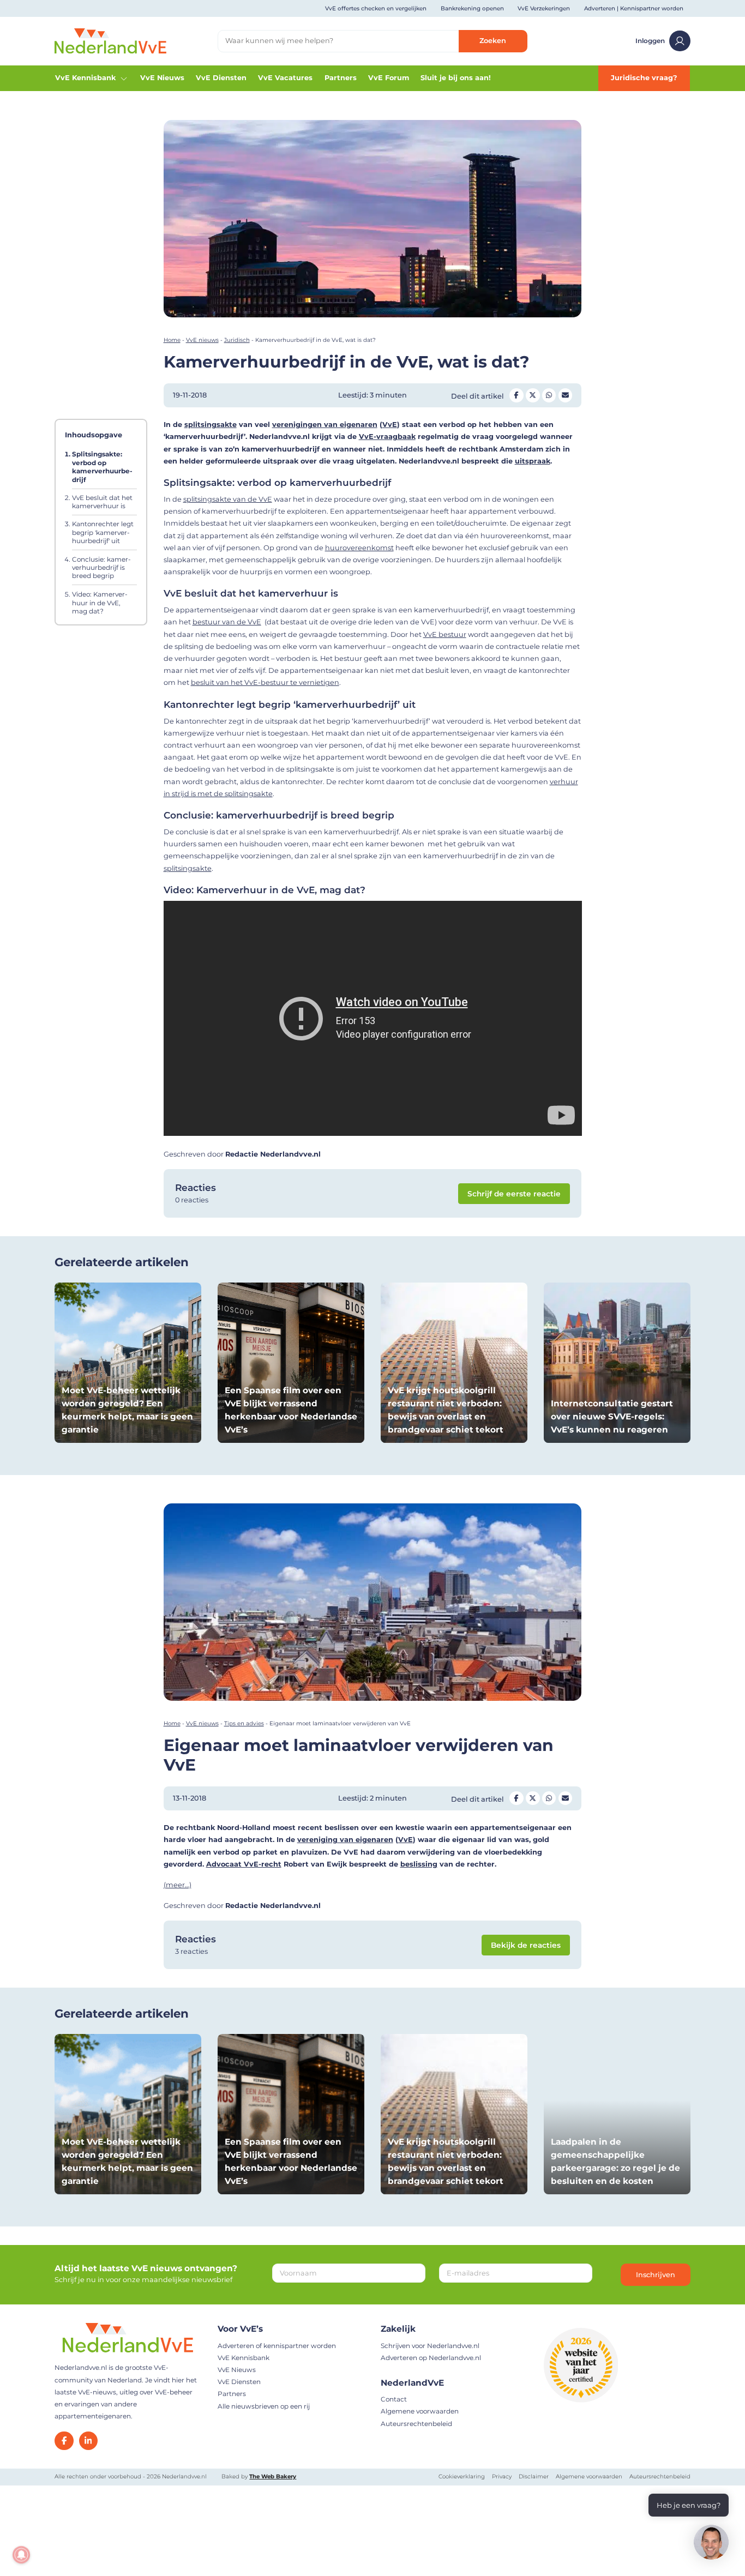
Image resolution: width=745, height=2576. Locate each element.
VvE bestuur (445, 634)
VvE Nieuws (162, 78)
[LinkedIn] (88, 2440)
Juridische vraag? (644, 78)
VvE (390, 425)
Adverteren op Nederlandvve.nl (431, 2358)
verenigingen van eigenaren (325, 425)
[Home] (110, 41)
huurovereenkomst (359, 548)
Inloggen (650, 41)
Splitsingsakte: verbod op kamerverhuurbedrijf (102, 467)
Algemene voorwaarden (420, 2411)
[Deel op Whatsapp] (549, 395)
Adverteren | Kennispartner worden (634, 8)
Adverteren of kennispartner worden (277, 2345)
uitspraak (533, 461)
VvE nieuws (202, 340)
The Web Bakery (273, 2476)
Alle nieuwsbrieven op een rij (264, 2406)
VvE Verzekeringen (544, 8)
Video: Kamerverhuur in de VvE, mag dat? (100, 603)
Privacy (502, 2476)
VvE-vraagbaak (387, 437)
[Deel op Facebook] (516, 395)
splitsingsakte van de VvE (228, 499)
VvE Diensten (221, 78)
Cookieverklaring (462, 2476)
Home (172, 340)
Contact (394, 2399)
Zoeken (493, 41)
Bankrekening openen (472, 8)
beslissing (419, 1864)
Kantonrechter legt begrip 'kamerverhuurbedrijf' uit (103, 533)
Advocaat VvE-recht (244, 1864)
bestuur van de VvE (227, 622)
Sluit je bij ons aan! (456, 78)
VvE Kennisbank (85, 78)
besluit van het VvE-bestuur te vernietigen (265, 682)
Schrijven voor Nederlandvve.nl (430, 2345)
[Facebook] (64, 2440)
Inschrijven (656, 2274)
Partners (341, 78)
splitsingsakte (211, 425)
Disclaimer (534, 2476)
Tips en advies (244, 1723)
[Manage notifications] (21, 2555)
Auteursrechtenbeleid (416, 2423)
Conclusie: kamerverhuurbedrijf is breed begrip (101, 568)
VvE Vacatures (285, 78)
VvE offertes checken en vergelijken (376, 8)
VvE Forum (389, 78)
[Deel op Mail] (566, 395)
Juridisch (237, 340)
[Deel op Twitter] (533, 395)
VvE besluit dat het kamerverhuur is (102, 502)
